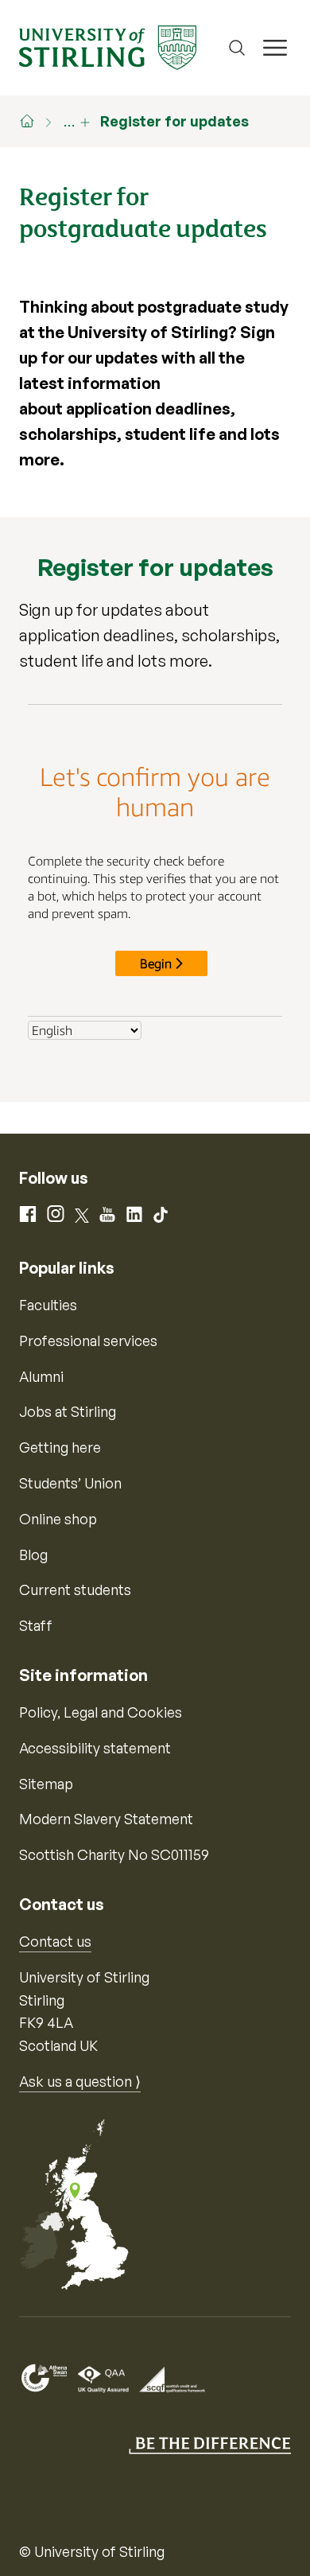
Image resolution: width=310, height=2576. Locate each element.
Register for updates (174, 121)
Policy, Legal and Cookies (101, 1712)
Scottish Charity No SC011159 (114, 1854)
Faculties (48, 1305)
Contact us (55, 1941)
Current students (75, 1590)
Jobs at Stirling (68, 1411)
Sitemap (46, 1784)
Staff (36, 1625)
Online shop (58, 1519)
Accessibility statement (95, 1748)
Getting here (60, 1447)
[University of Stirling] (108, 46)
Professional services (88, 1341)
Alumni (41, 1376)
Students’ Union (70, 1483)
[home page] (35, 121)
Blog (33, 1555)
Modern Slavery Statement (106, 1819)
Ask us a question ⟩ (80, 2081)
